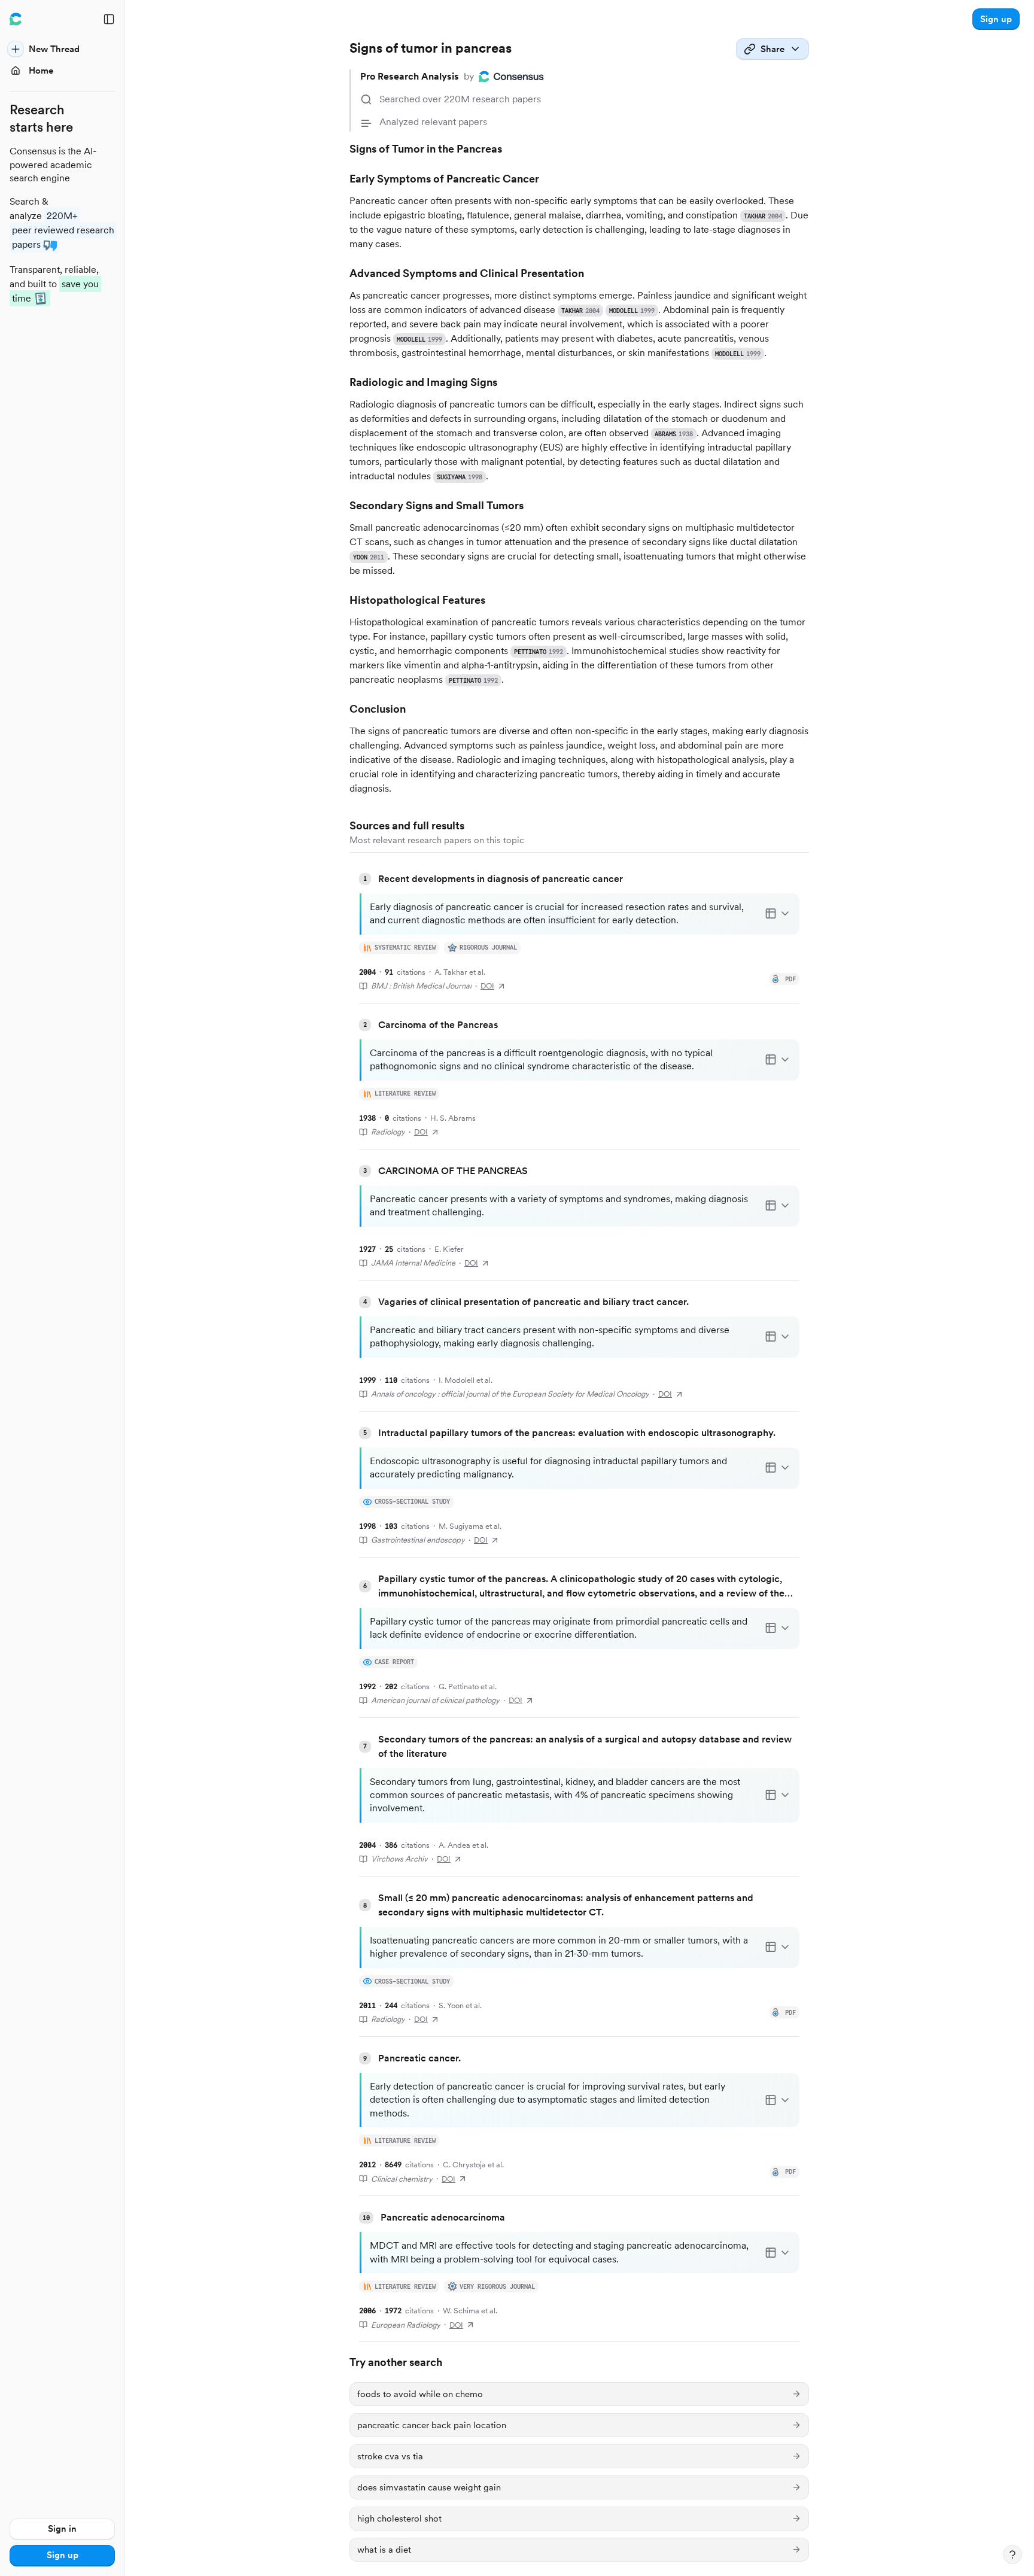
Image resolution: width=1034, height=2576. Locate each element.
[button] (996, 19)
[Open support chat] (1012, 2554)
